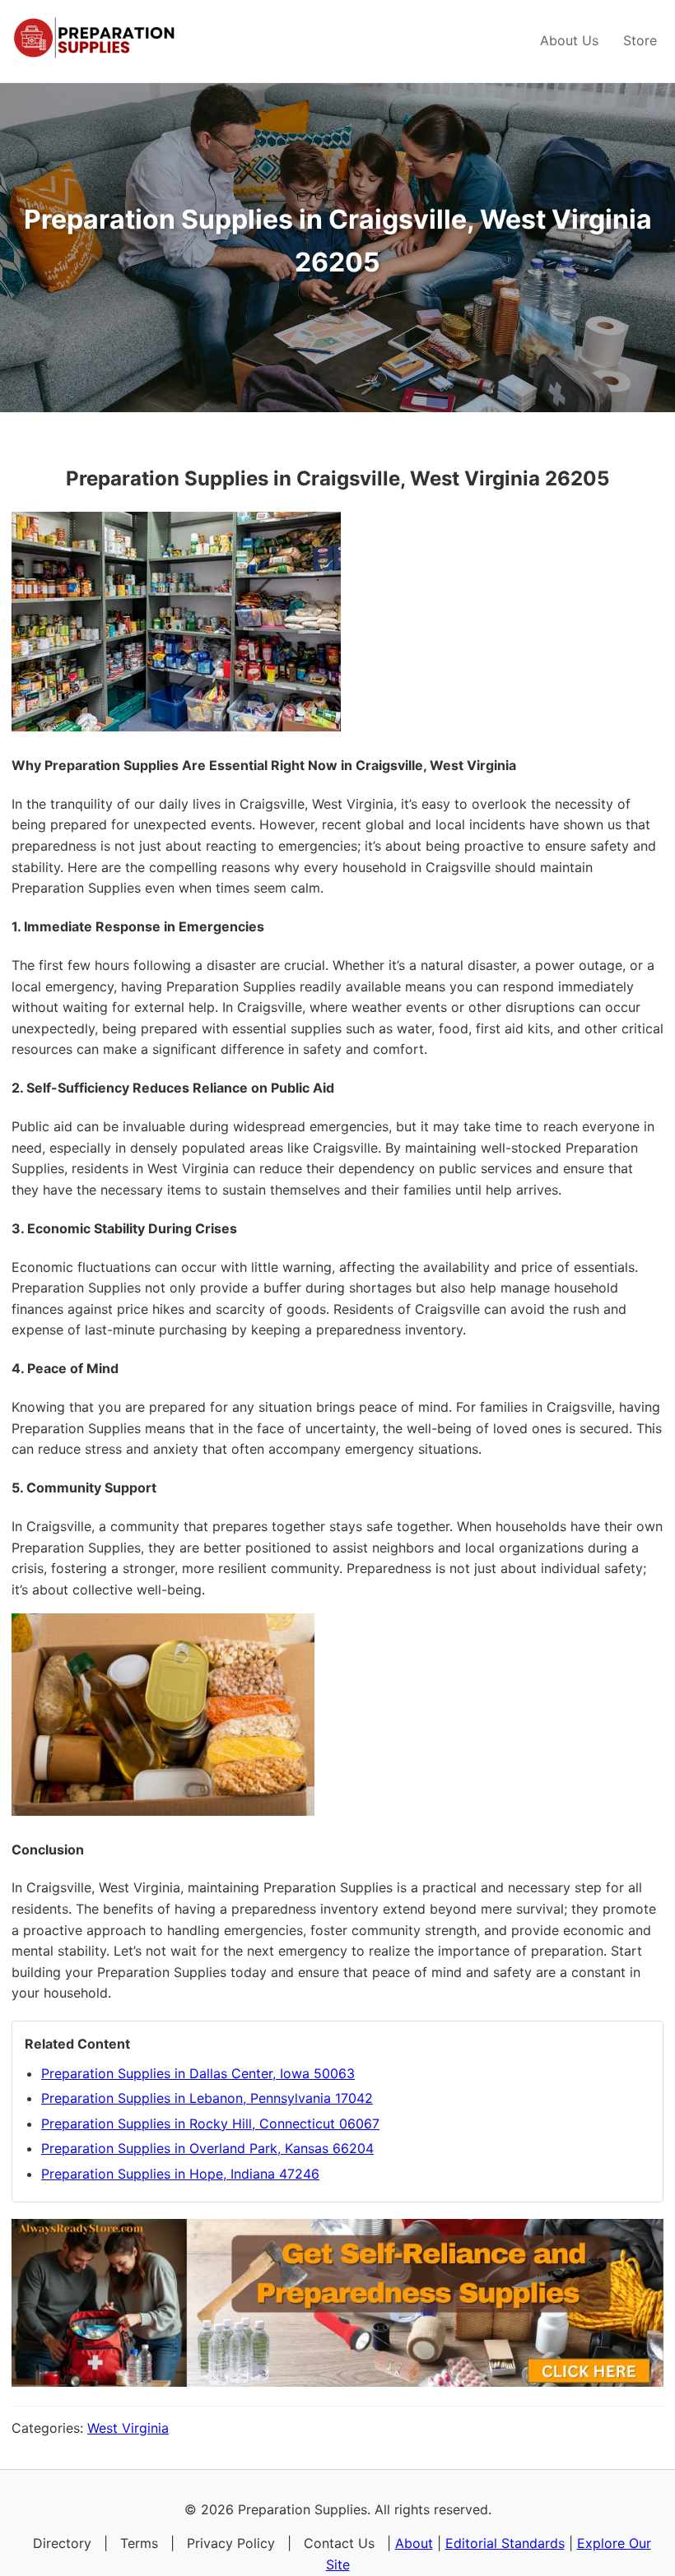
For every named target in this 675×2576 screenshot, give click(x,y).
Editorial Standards (505, 2543)
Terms (139, 2543)
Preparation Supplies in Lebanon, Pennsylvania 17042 (207, 2098)
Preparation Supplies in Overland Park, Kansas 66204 (207, 2148)
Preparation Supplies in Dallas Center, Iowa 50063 (198, 2073)
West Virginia (128, 2428)
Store (640, 40)
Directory (62, 2543)
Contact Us (339, 2543)
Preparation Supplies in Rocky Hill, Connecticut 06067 (210, 2123)
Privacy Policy (231, 2543)
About (414, 2543)
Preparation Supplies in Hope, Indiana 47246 (180, 2174)
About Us (569, 40)
